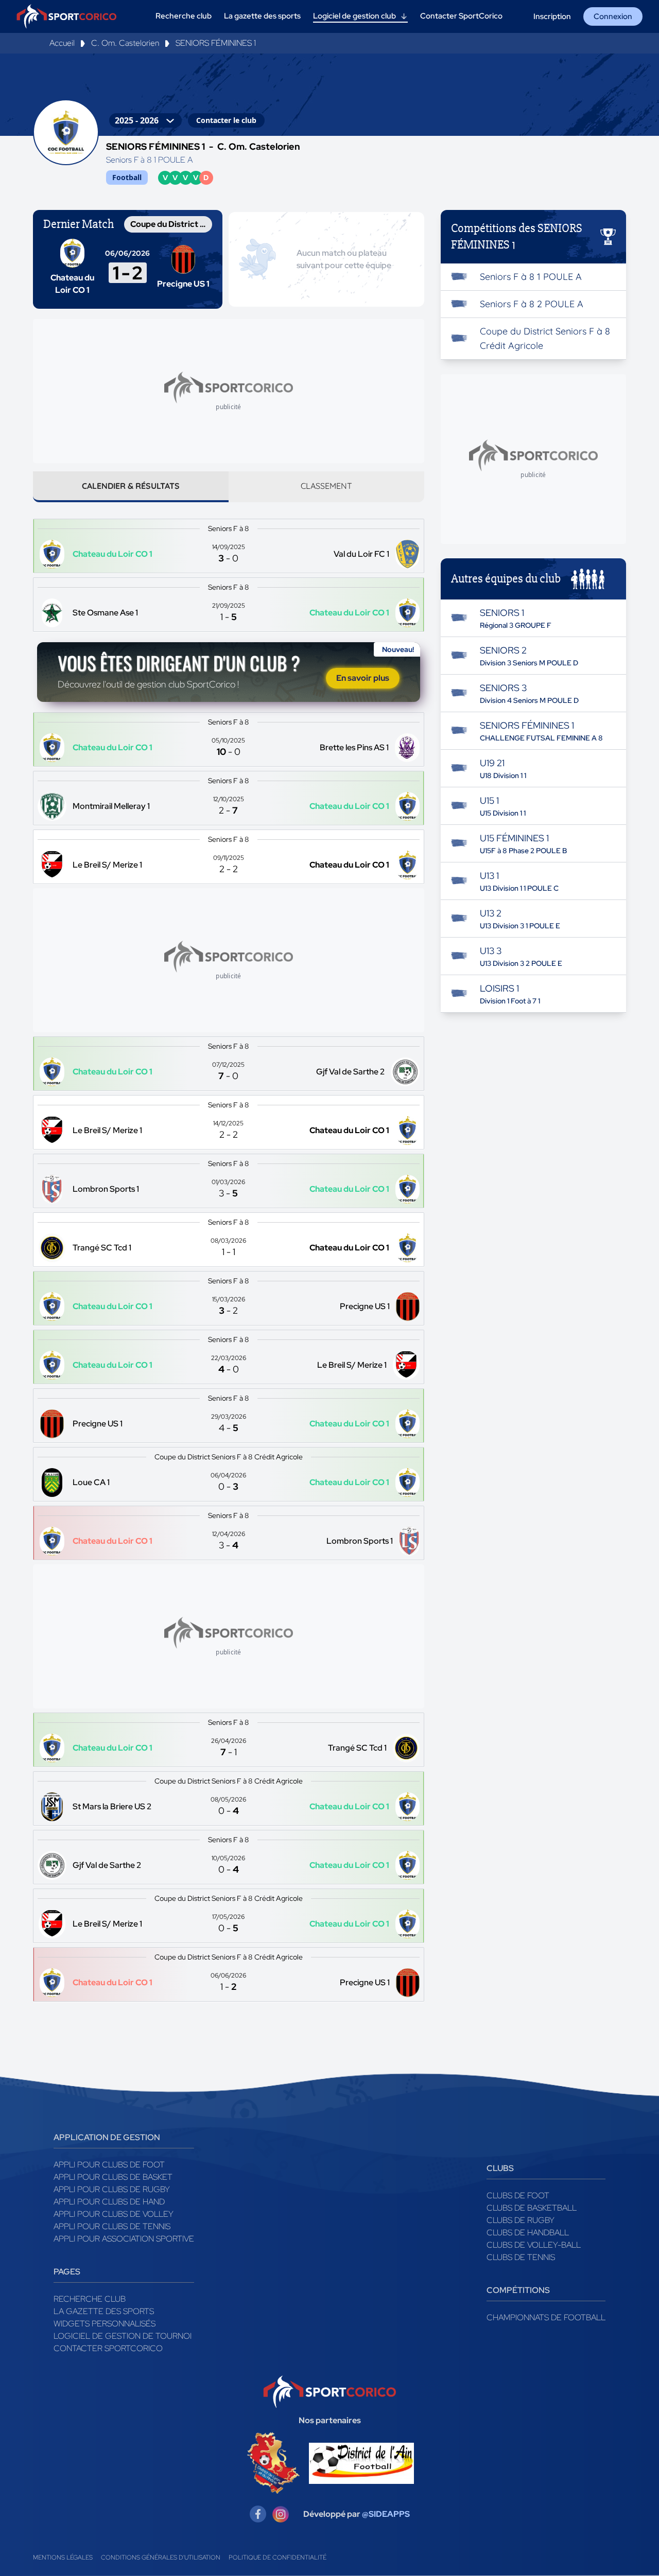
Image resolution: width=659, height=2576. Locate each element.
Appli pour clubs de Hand (109, 2202)
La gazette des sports (104, 2311)
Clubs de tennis (521, 2257)
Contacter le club (226, 120)
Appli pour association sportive (124, 2239)
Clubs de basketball (532, 2208)
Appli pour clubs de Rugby (112, 2189)
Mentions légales (63, 2557)
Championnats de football (546, 2317)
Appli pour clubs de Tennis (112, 2226)
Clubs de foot (518, 2195)
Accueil (62, 43)
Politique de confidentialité (278, 2557)
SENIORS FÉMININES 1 (216, 43)
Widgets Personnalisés (105, 2324)
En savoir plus (363, 678)
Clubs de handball (528, 2233)
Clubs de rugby (521, 2220)
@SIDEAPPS (386, 2514)
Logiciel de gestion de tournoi (123, 2336)
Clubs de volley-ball (534, 2245)
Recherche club (90, 2299)
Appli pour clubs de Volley (114, 2214)
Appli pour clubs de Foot (109, 2165)
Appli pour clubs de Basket (113, 2177)
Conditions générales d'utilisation (161, 2557)
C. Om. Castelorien (125, 43)
